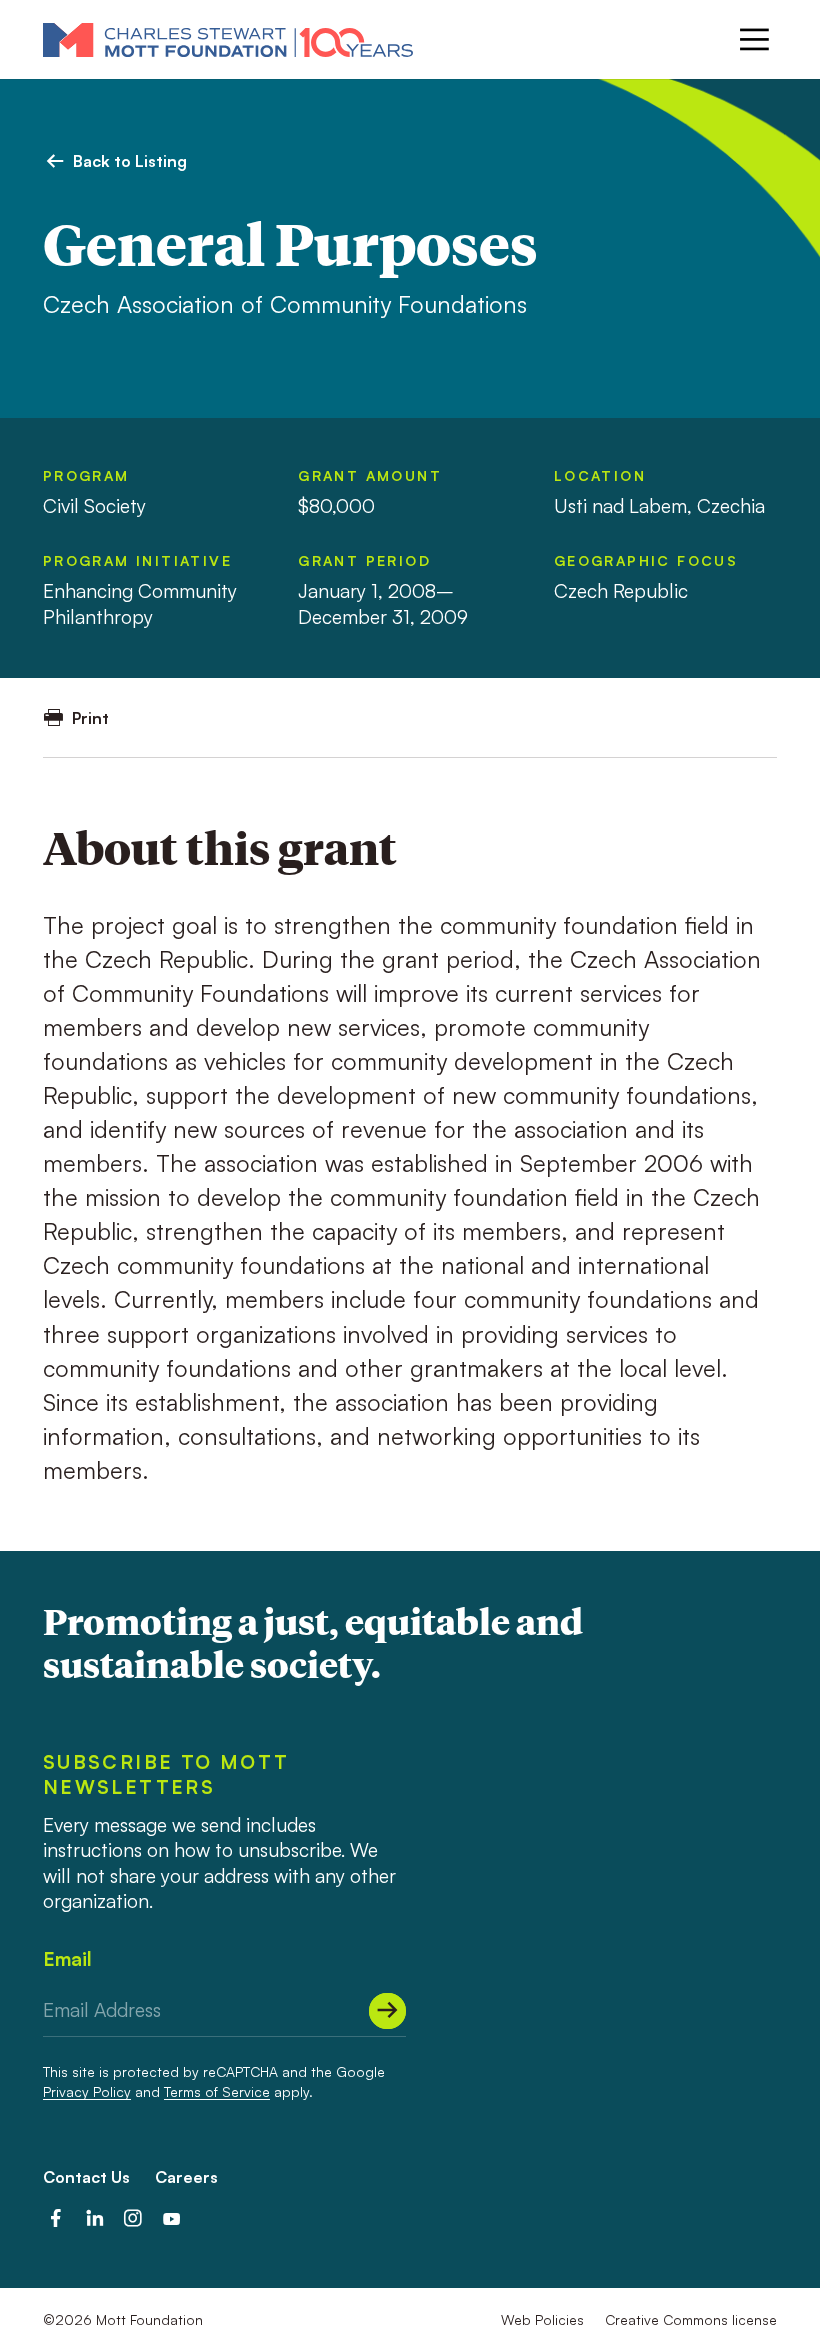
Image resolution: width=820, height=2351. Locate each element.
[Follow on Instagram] (133, 2219)
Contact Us (86, 2177)
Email (67, 1959)
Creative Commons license (691, 2319)
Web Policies (542, 2319)
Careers (186, 2177)
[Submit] (387, 2011)
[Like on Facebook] (56, 2219)
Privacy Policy (87, 2091)
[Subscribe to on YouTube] (172, 2219)
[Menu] (754, 39)
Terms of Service (217, 2091)
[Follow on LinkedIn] (95, 2219)
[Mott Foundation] (228, 39)
